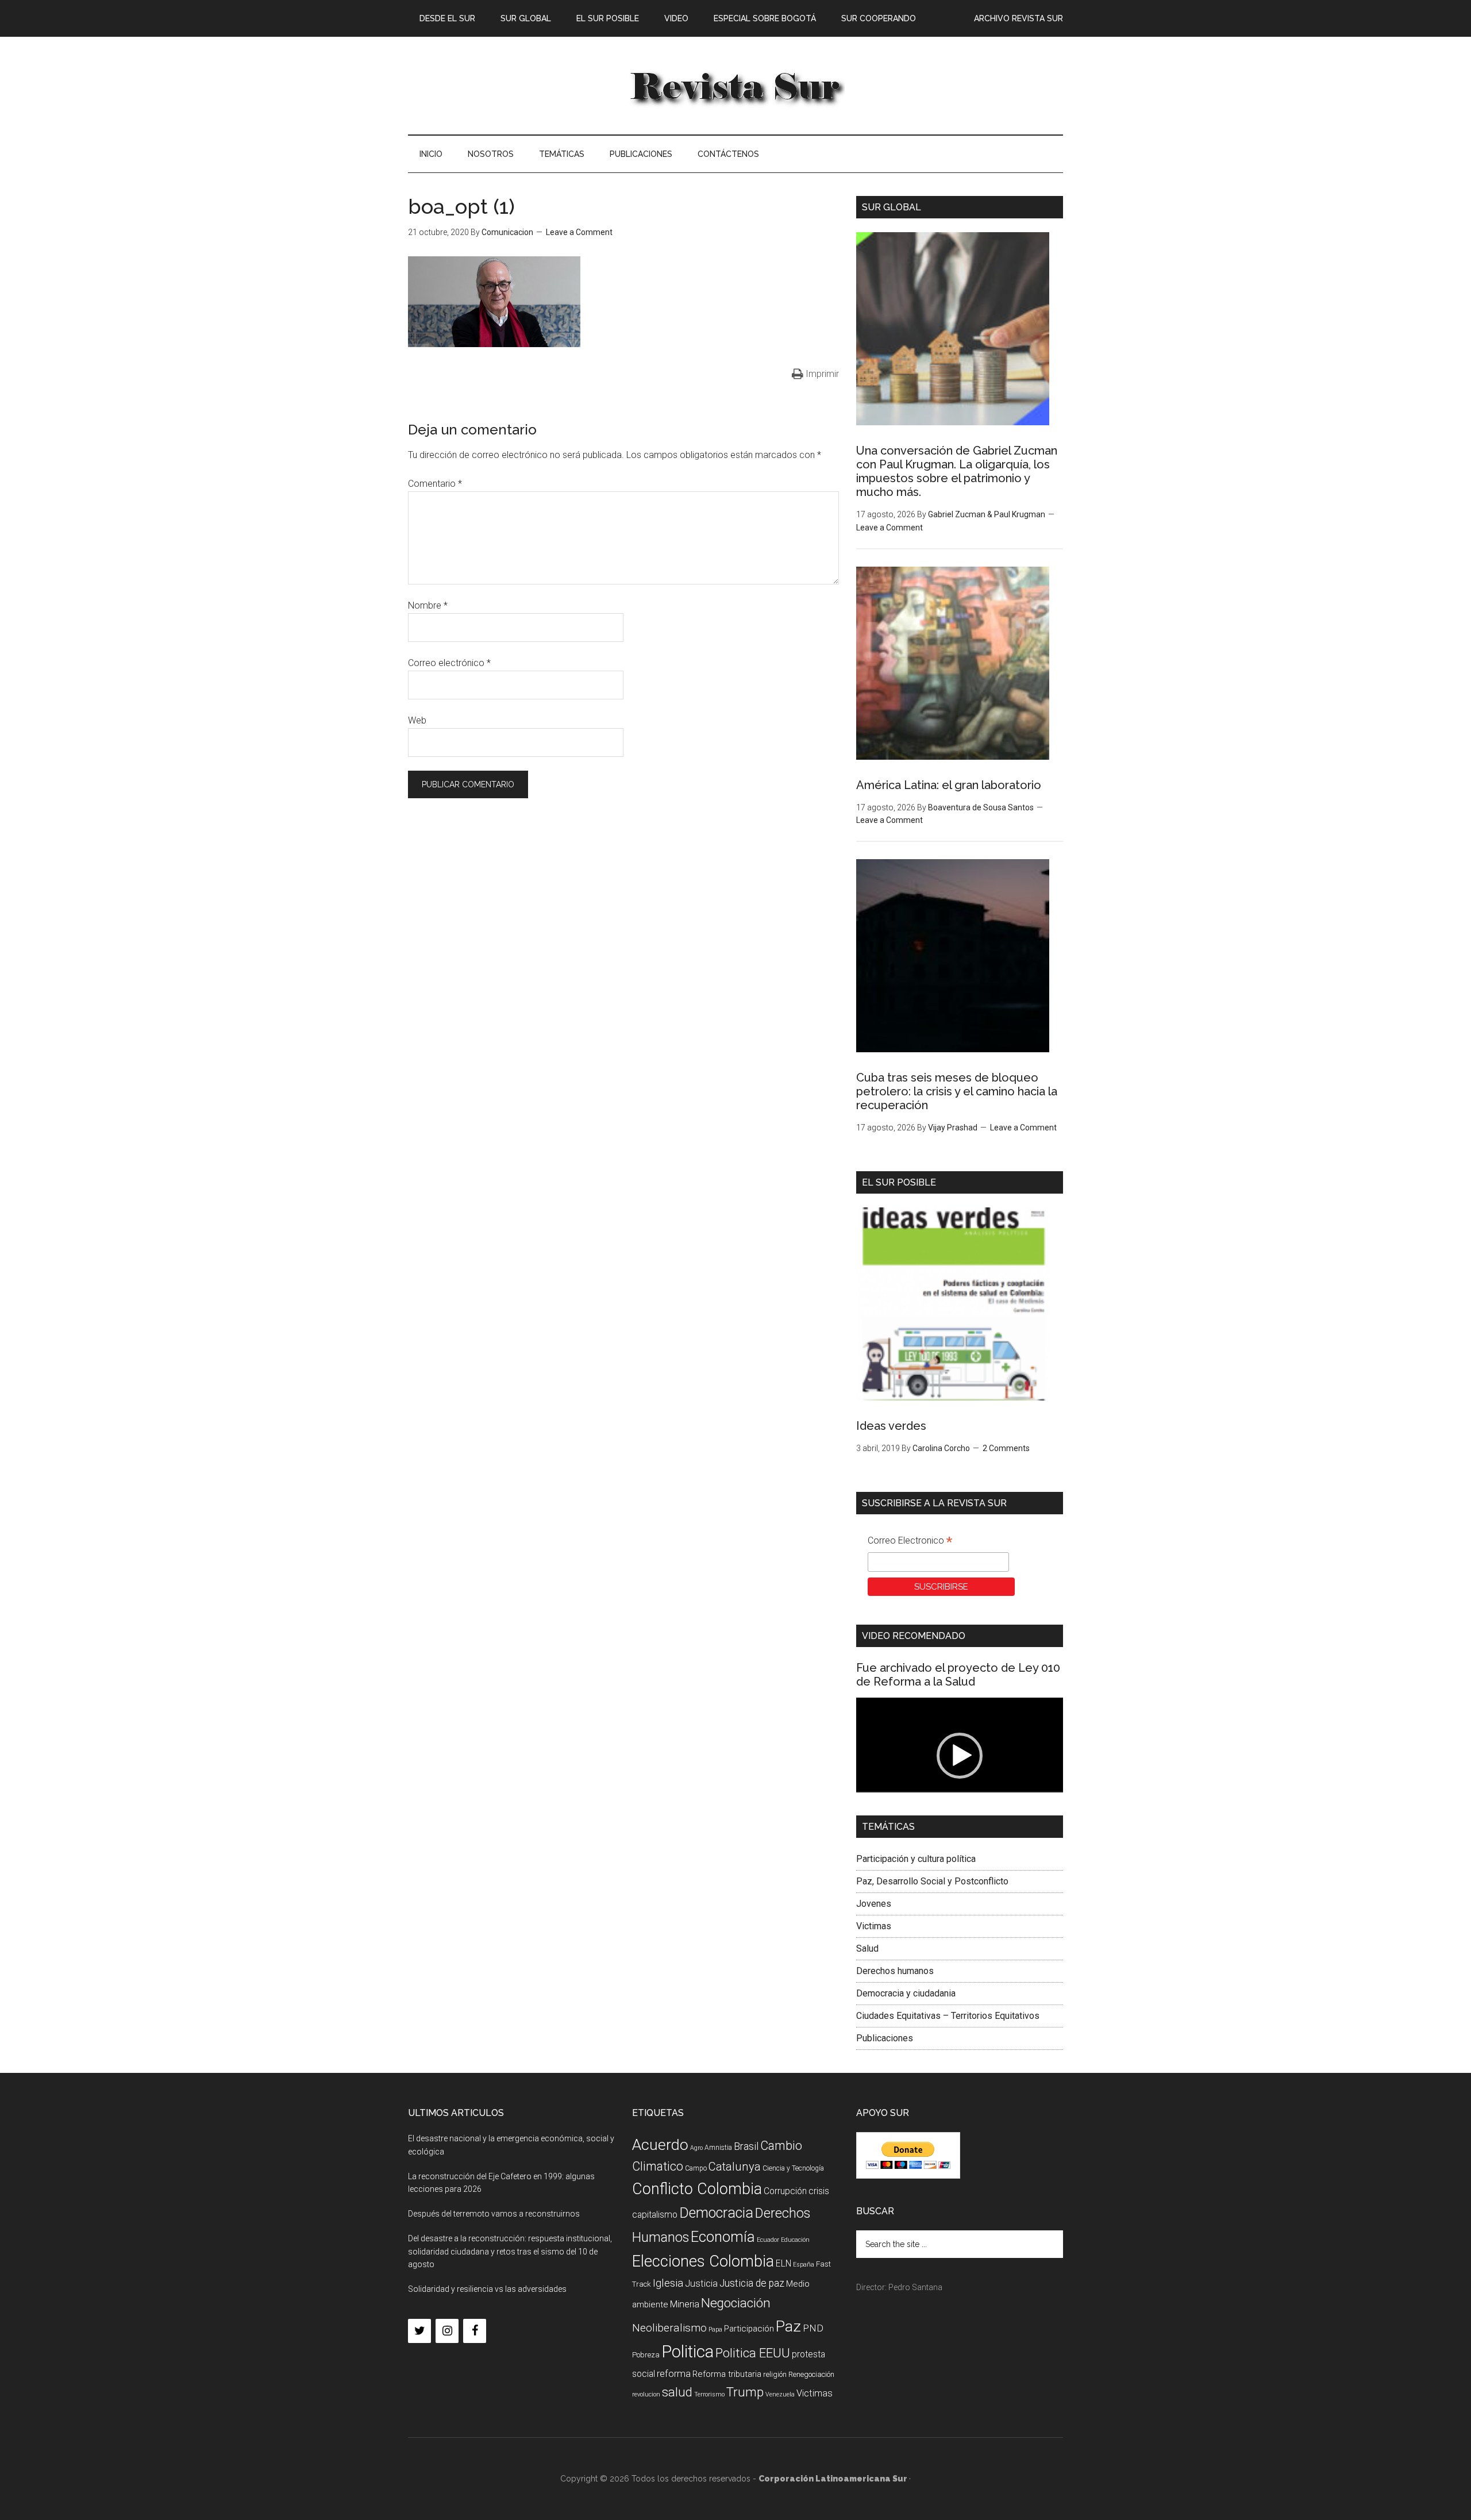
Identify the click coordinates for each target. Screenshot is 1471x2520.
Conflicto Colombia (697, 2189)
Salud (867, 1948)
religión (775, 2374)
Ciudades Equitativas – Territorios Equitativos (948, 2016)
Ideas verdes (891, 1426)
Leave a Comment (579, 232)
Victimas (874, 1926)
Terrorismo (709, 2394)
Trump (745, 2392)
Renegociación (811, 2374)
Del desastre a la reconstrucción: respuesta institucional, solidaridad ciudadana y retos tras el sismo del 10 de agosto (510, 2252)
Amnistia (718, 2148)
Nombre (428, 605)
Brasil (746, 2146)
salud (677, 2392)
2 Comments (1006, 1448)
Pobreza (646, 2355)
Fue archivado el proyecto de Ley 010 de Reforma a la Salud (958, 1675)
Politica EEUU (753, 2353)
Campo (696, 2168)
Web (417, 720)
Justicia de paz (752, 2283)
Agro (696, 2148)
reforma (674, 2373)
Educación (795, 2240)
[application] (960, 1756)
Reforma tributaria (727, 2374)
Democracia (716, 2213)
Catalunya (735, 2167)
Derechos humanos (895, 1971)
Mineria (685, 2304)
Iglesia (668, 2283)
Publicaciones (885, 2038)
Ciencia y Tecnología (793, 2168)
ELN (783, 2263)
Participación (749, 2329)
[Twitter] (419, 2331)
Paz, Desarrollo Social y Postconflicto (932, 1881)
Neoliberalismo (669, 2328)
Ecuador (768, 2240)
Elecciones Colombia (703, 2261)
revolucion (646, 2394)
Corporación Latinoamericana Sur (735, 86)
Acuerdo (660, 2144)
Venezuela (780, 2394)
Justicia (701, 2284)
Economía (723, 2237)
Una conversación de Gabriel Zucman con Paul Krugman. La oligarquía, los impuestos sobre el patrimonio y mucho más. (957, 471)
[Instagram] (447, 2331)
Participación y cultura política (916, 1859)
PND (813, 2328)
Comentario (435, 484)
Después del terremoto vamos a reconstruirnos (494, 2214)
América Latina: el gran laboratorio (949, 785)
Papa (715, 2329)
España (804, 2265)
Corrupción (785, 2191)
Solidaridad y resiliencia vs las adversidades (487, 2289)
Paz (788, 2326)
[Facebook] (475, 2331)
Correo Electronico (910, 1542)
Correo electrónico (449, 663)
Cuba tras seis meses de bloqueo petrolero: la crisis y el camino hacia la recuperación (957, 1091)
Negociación (736, 2303)
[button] (960, 1756)
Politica (688, 2352)
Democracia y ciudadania (906, 1993)
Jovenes (874, 1904)
